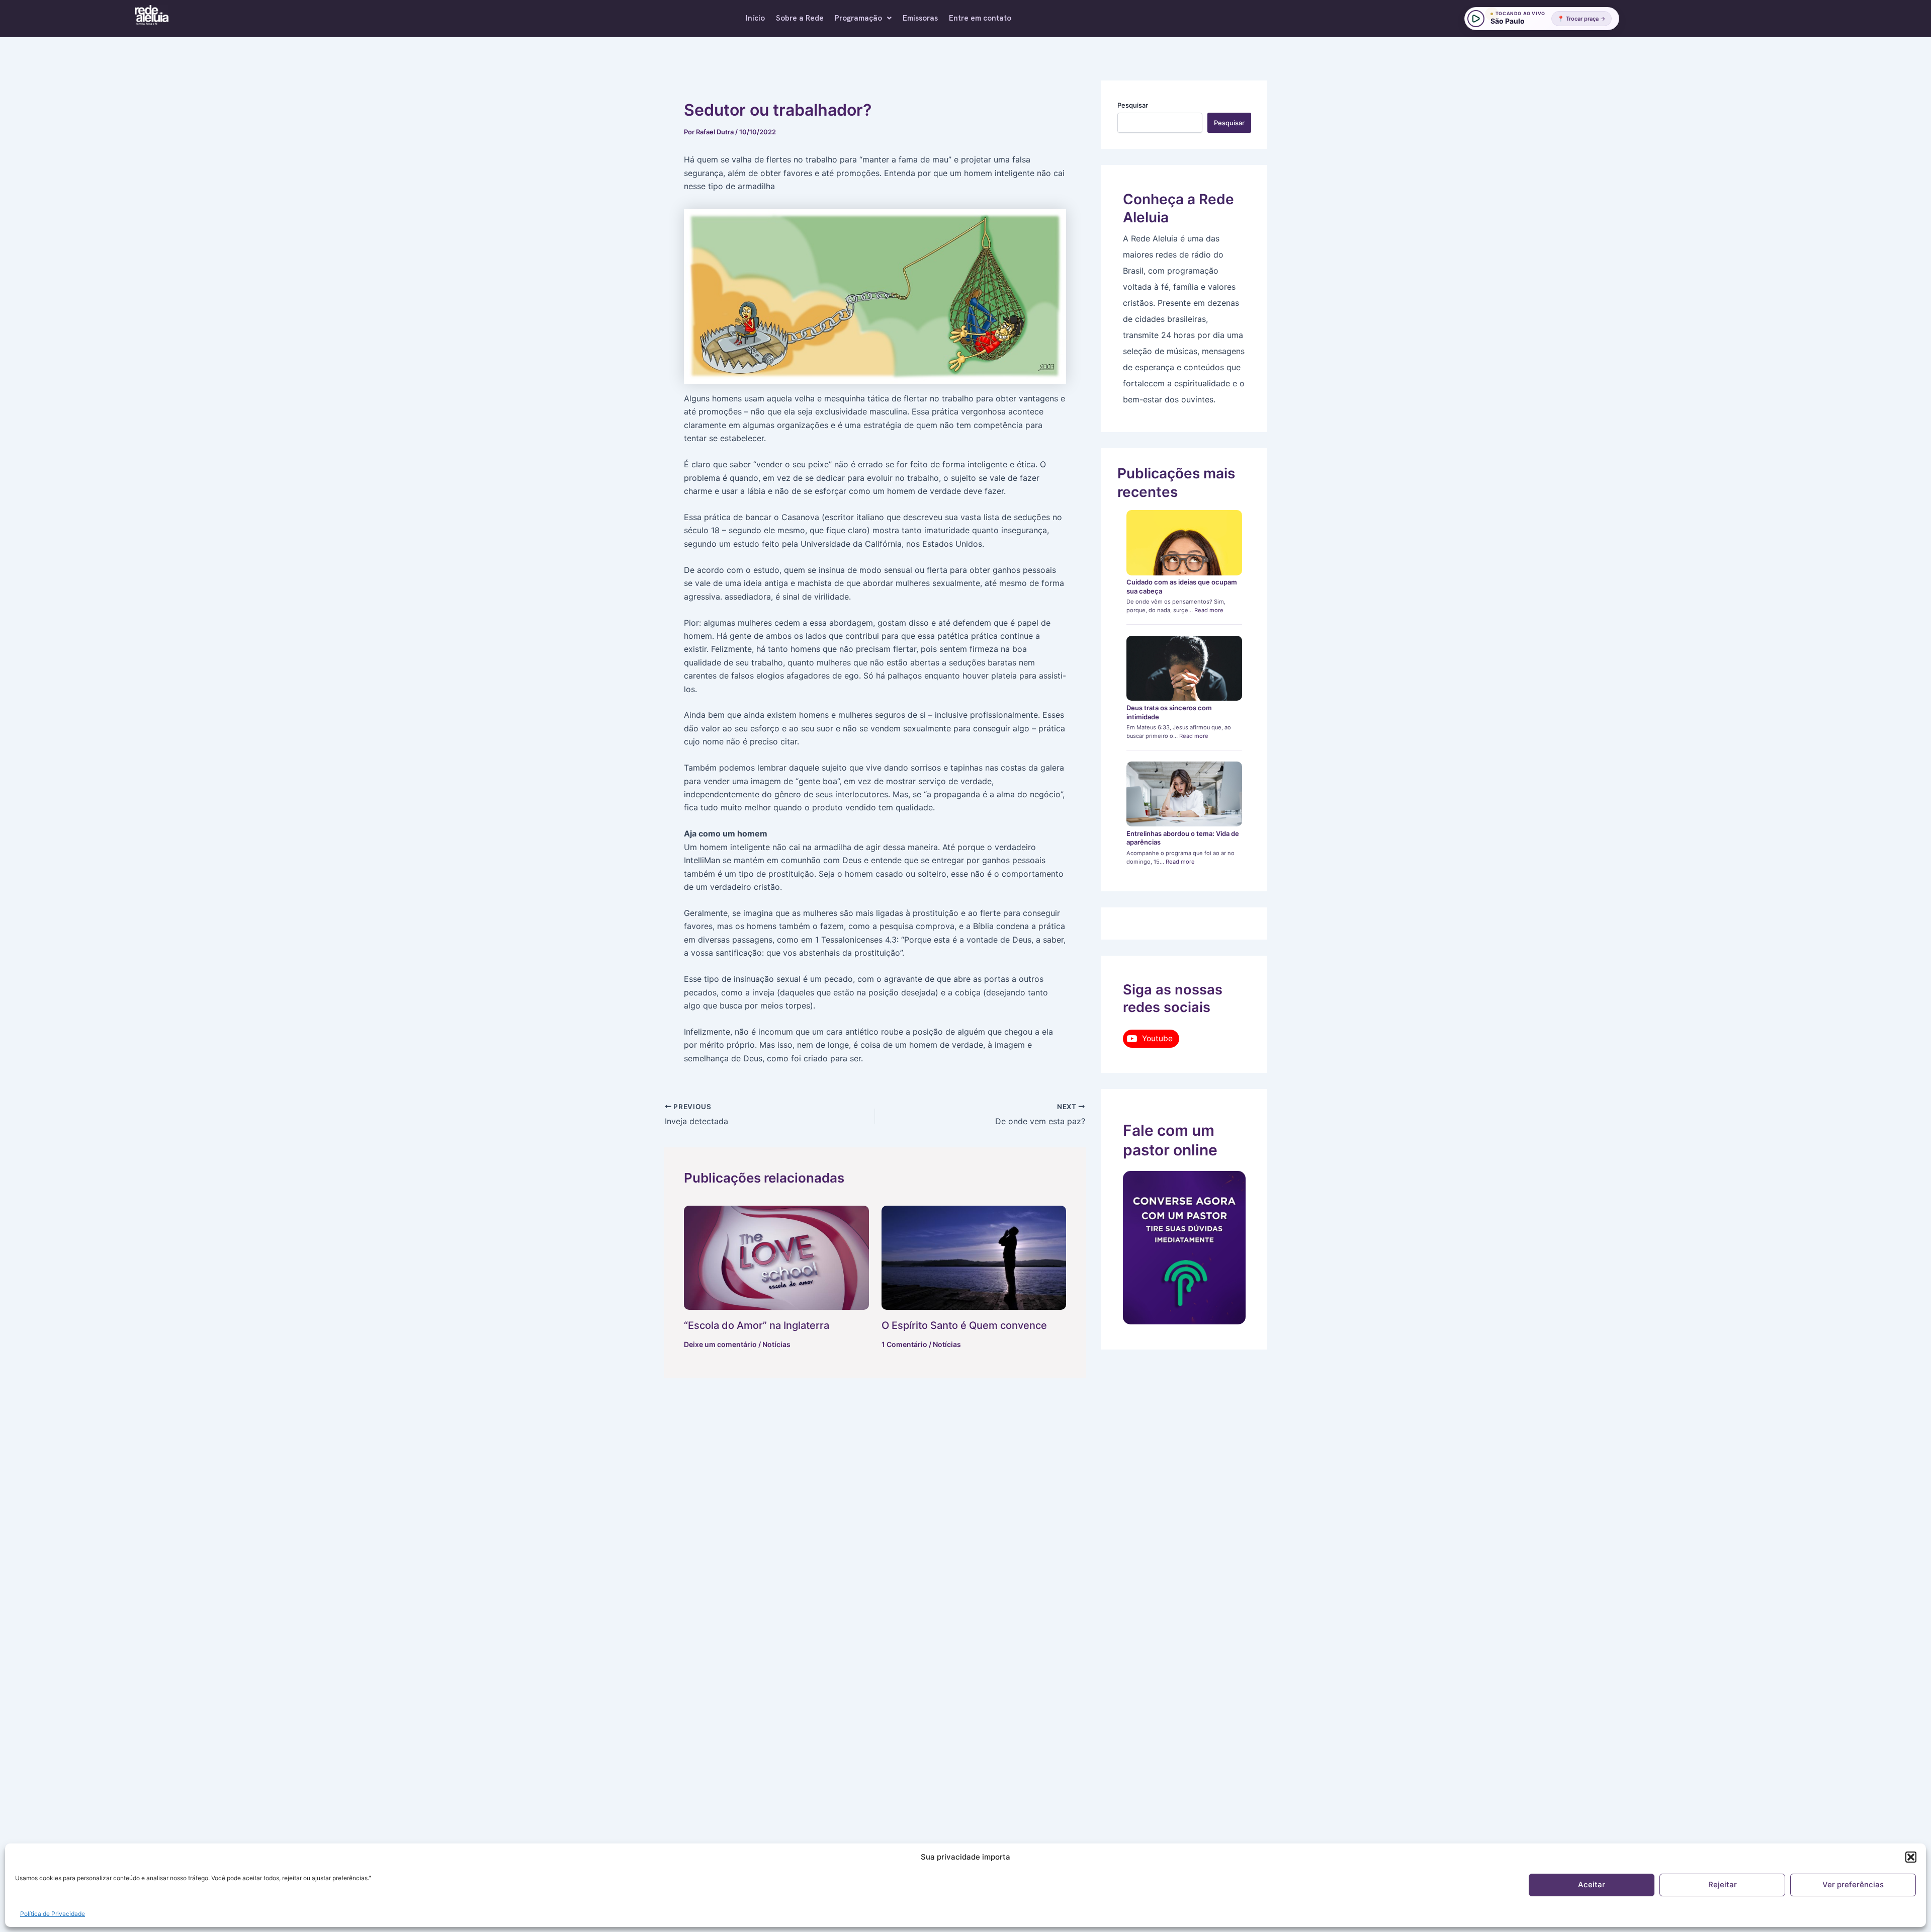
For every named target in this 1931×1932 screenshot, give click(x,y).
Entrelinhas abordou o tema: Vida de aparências (1183, 838)
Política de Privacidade (53, 1914)
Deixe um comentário (720, 1344)
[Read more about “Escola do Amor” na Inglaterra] (776, 1258)
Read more (1209, 610)
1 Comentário (904, 1344)
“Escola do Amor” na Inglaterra (757, 1325)
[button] (1911, 1857)
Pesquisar (1133, 105)
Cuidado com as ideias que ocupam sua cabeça (1182, 586)
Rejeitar (1723, 1884)
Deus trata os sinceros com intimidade (1169, 712)
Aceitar (1592, 1884)
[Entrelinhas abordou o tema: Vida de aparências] (1184, 794)
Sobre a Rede (800, 18)
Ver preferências (1853, 1884)
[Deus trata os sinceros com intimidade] (1184, 668)
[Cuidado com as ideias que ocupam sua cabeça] (1184, 543)
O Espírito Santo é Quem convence (964, 1325)
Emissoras (920, 18)
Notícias (776, 1344)
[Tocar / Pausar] (1476, 19)
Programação (858, 18)
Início (755, 18)
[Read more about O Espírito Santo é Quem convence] (974, 1258)
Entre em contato (980, 18)
